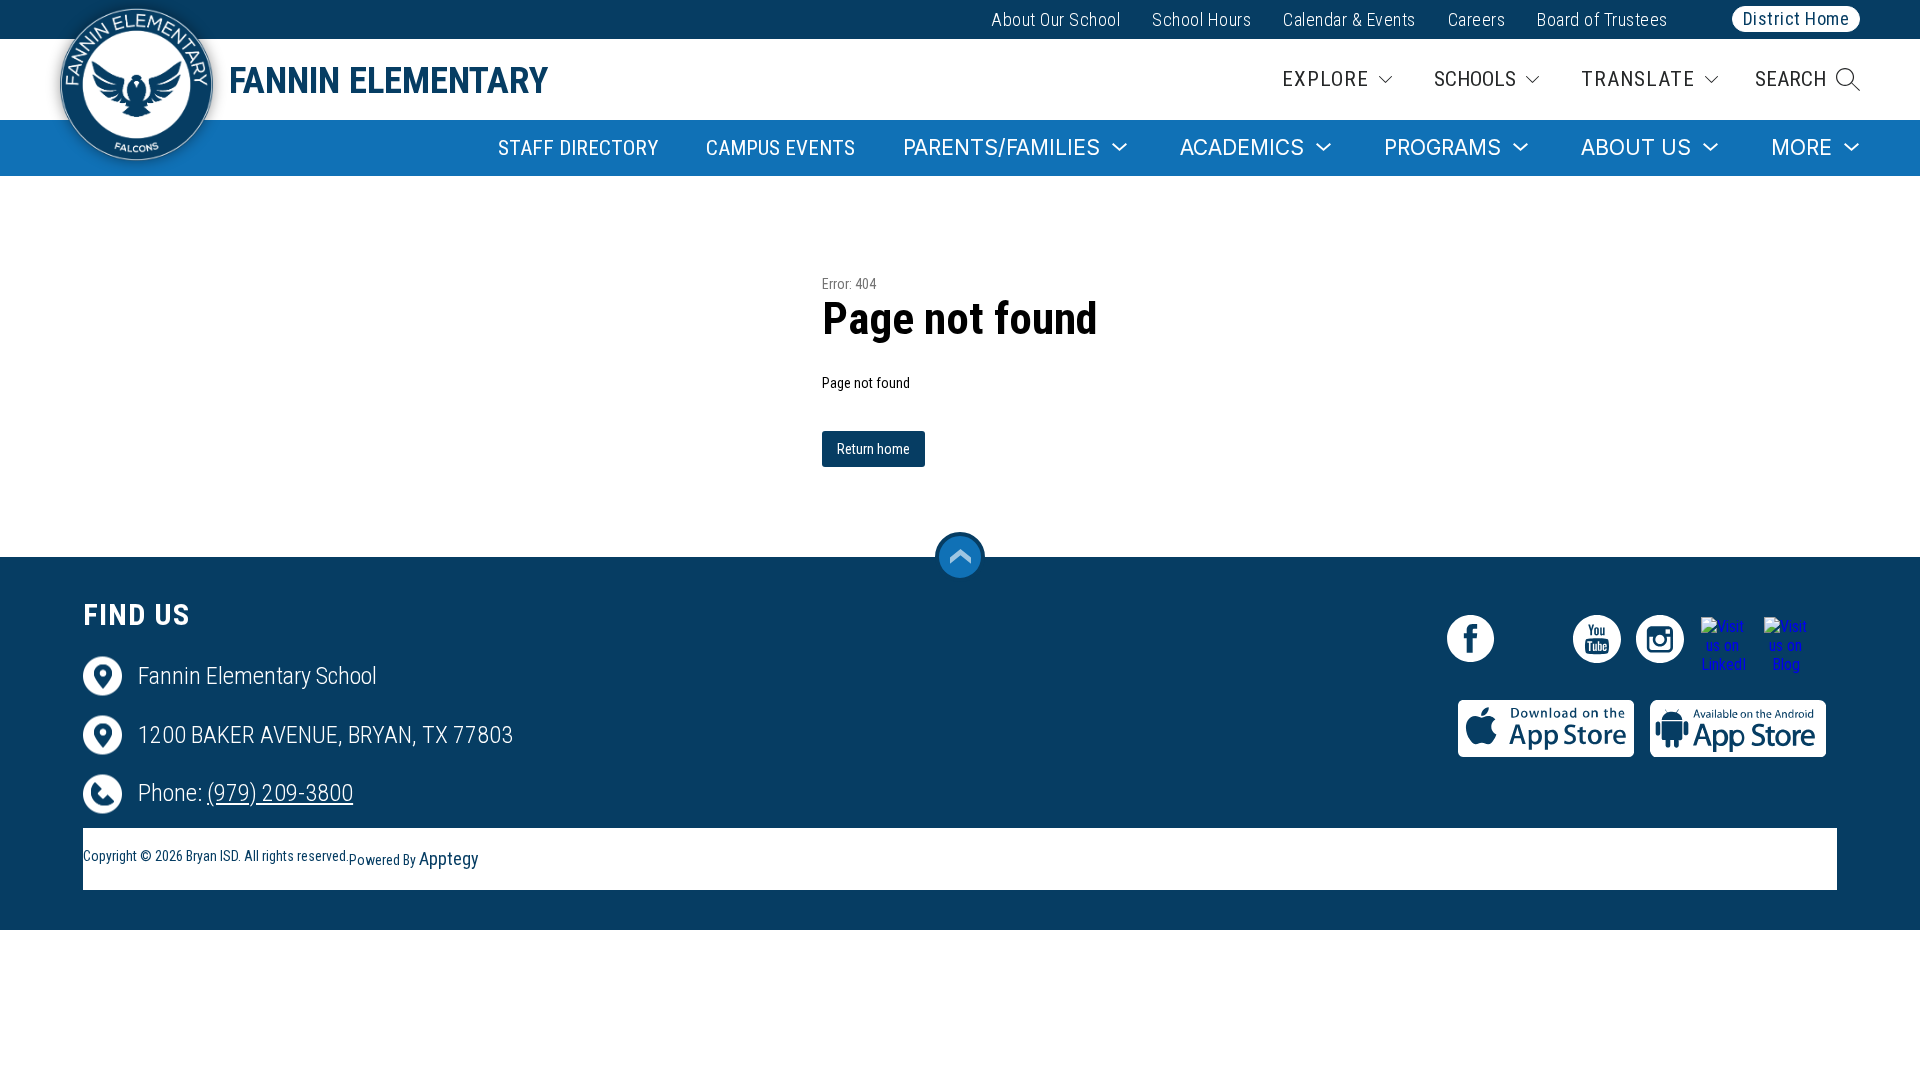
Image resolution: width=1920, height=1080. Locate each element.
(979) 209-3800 (280, 793)
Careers (1477, 19)
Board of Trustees (1602, 19)
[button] (1807, 79)
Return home (873, 449)
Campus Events (780, 148)
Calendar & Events (1349, 19)
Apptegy (449, 858)
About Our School (1055, 19)
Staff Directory (578, 148)
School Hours (1201, 19)
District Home (1796, 18)
